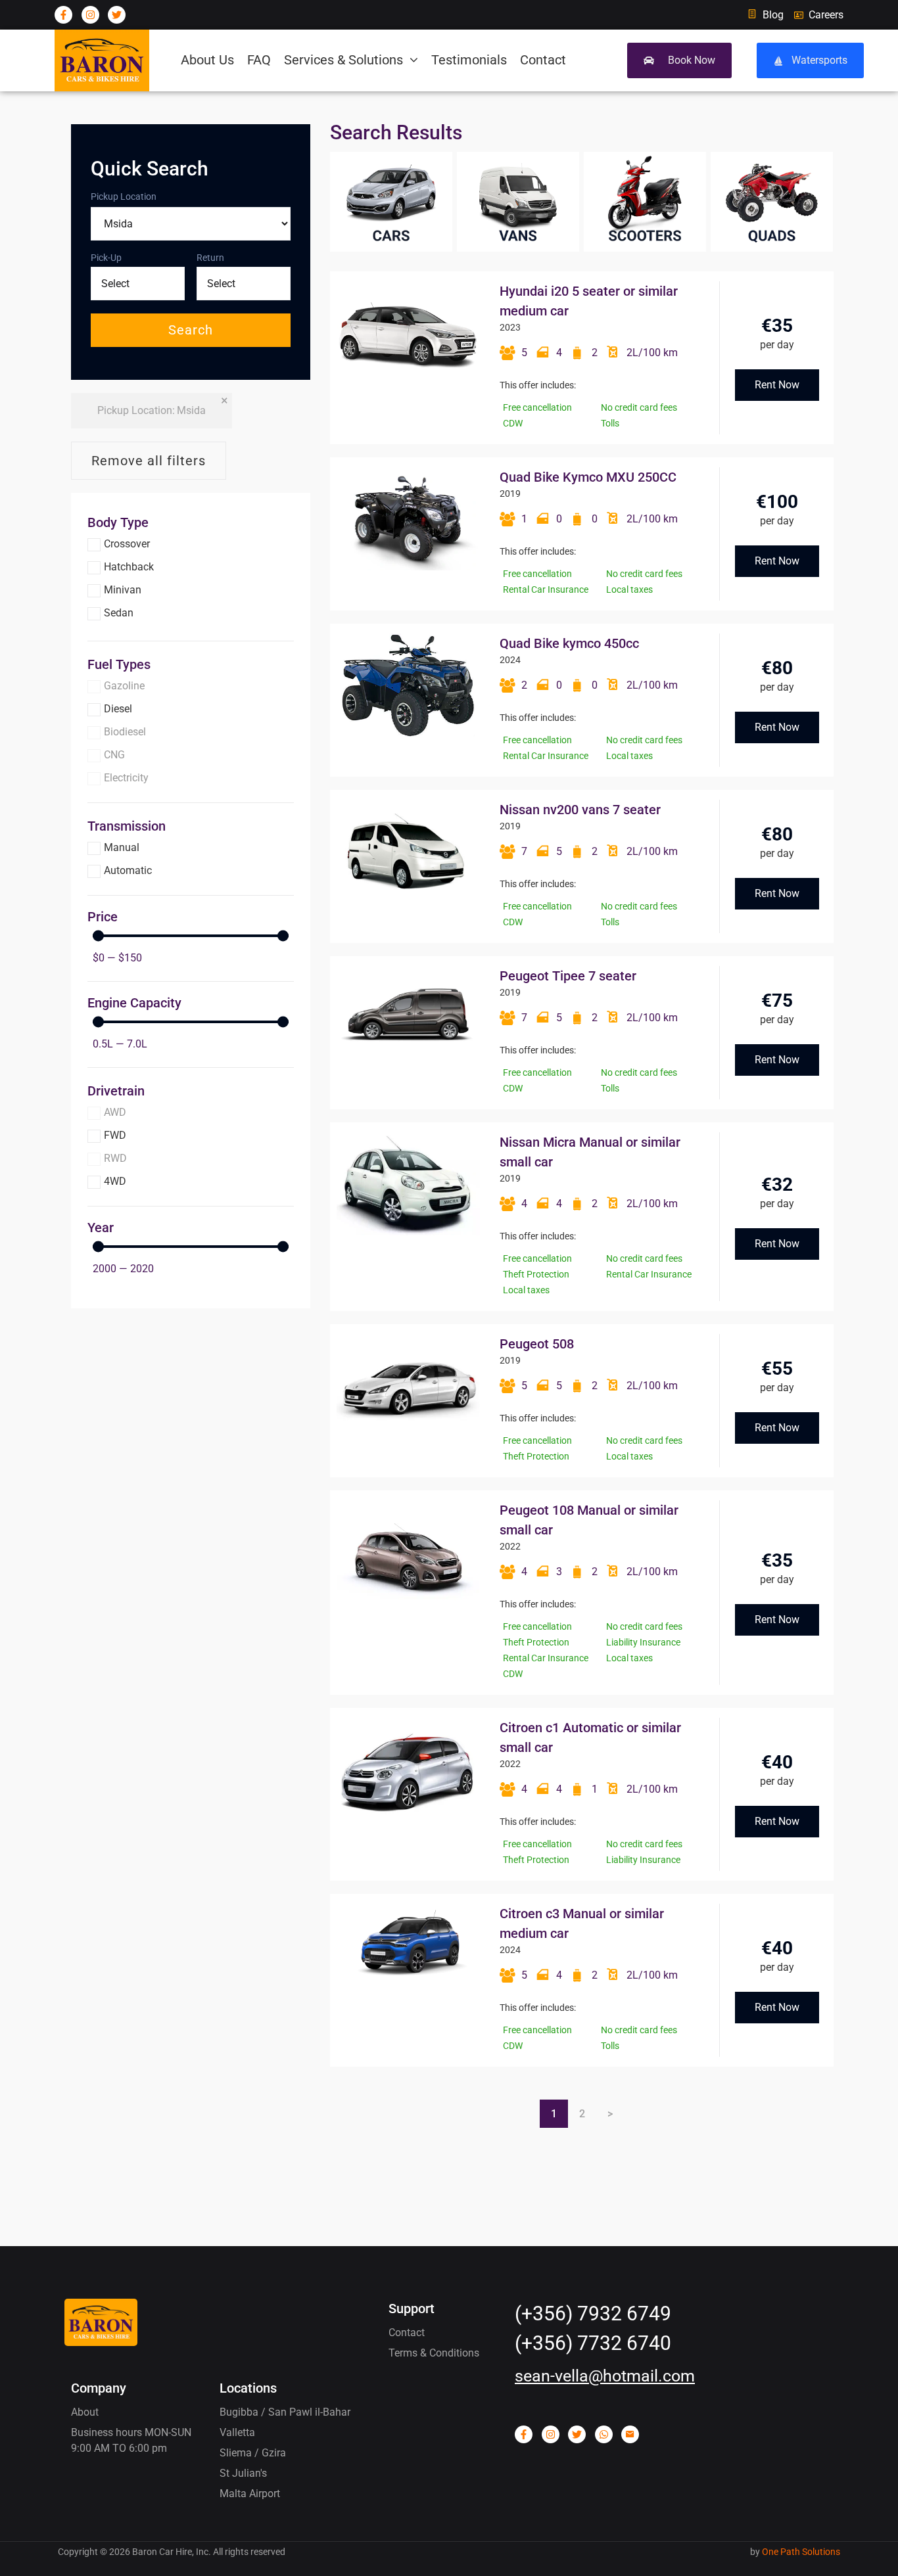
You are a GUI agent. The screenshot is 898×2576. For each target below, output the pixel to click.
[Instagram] (90, 15)
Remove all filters (149, 461)
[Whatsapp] (604, 2434)
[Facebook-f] (63, 15)
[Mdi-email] (630, 2434)
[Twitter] (117, 15)
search (191, 330)
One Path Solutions (801, 2552)
